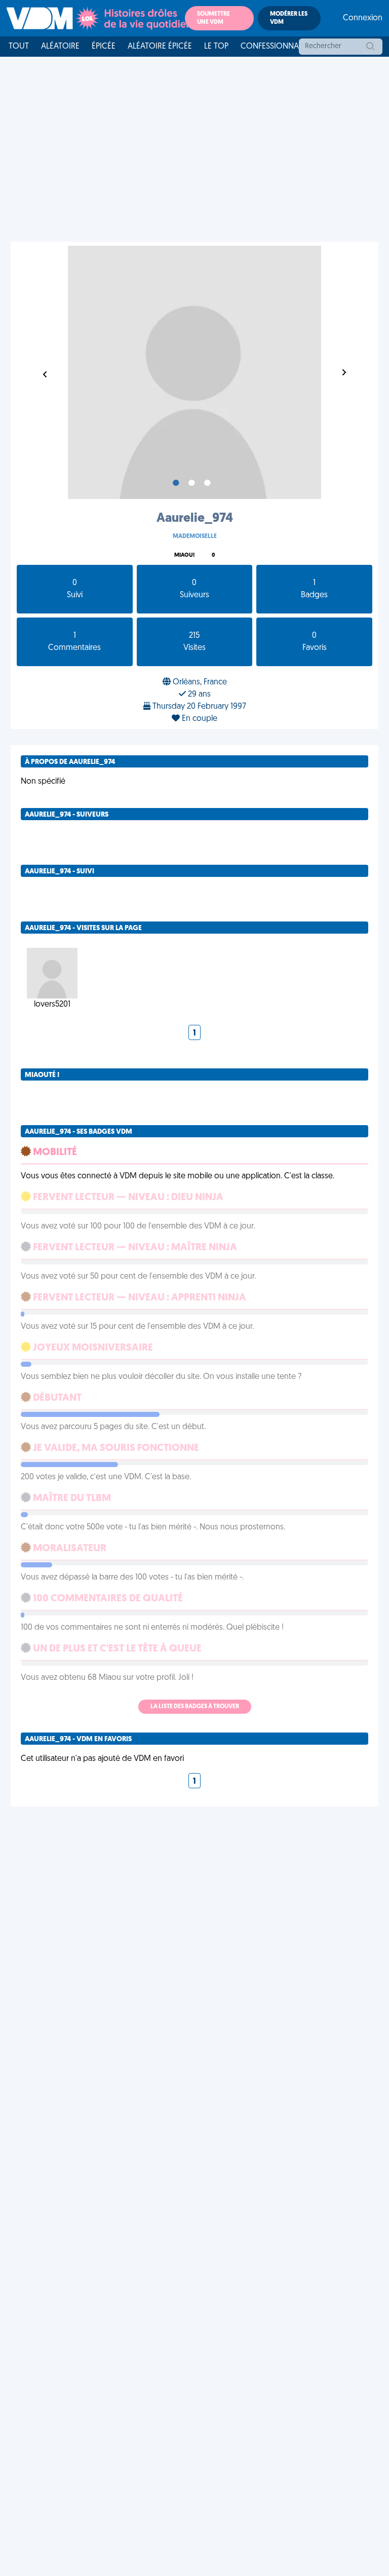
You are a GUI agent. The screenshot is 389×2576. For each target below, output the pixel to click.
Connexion (363, 18)
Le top (216, 47)
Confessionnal (271, 47)
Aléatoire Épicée (160, 47)
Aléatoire (60, 47)
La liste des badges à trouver (195, 1707)
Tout (19, 47)
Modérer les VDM (289, 18)
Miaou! (184, 555)
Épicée (104, 47)
